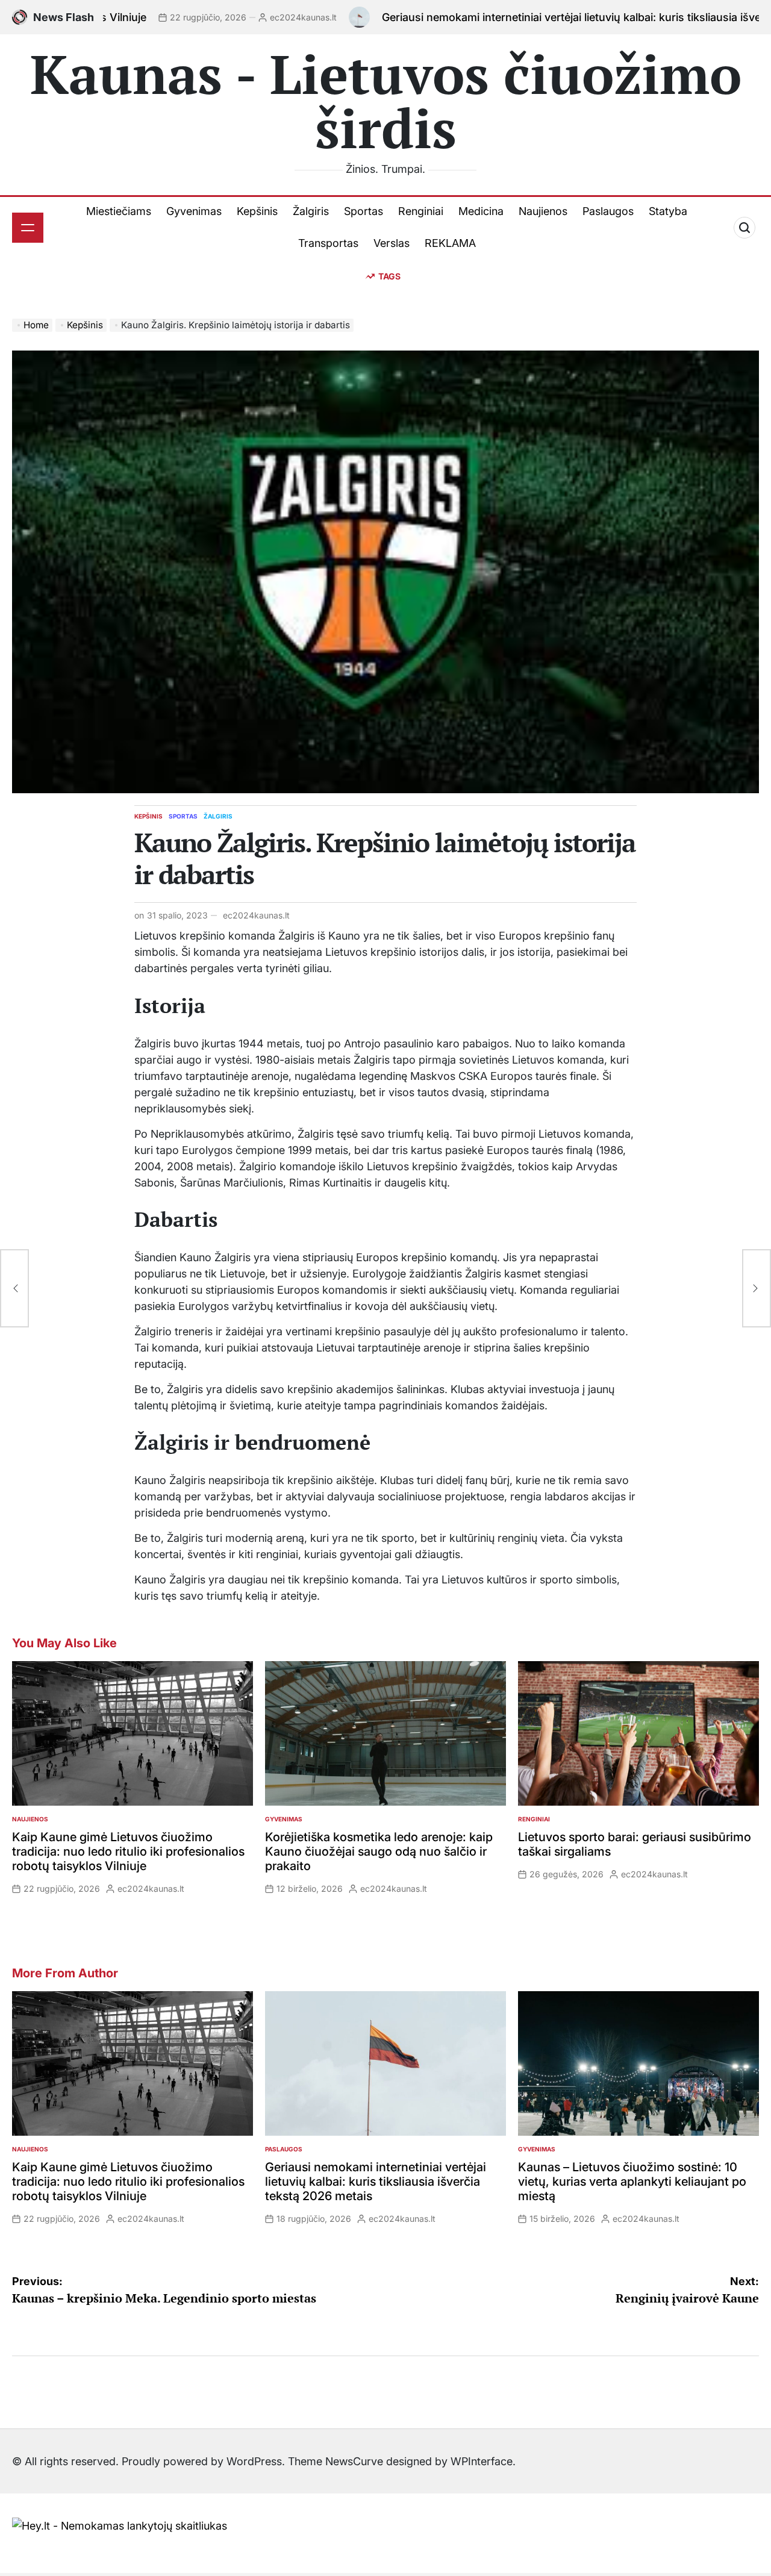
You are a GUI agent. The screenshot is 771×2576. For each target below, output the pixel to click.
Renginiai (421, 211)
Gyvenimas (194, 211)
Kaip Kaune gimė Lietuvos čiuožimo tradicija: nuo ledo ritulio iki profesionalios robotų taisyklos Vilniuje (128, 1851)
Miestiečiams (119, 211)
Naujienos (543, 211)
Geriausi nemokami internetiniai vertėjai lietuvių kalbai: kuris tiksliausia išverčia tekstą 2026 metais (507, 17)
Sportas (364, 211)
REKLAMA (450, 243)
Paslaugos (608, 211)
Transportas (328, 243)
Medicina (481, 211)
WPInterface (482, 2461)
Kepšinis (257, 211)
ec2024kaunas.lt (179, 17)
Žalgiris (311, 211)
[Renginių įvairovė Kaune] (757, 1288)
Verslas (392, 243)
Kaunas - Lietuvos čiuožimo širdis (386, 101)
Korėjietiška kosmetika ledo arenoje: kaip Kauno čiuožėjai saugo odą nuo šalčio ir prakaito (379, 1851)
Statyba (668, 211)
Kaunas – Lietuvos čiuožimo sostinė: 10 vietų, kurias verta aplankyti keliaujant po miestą (632, 2181)
